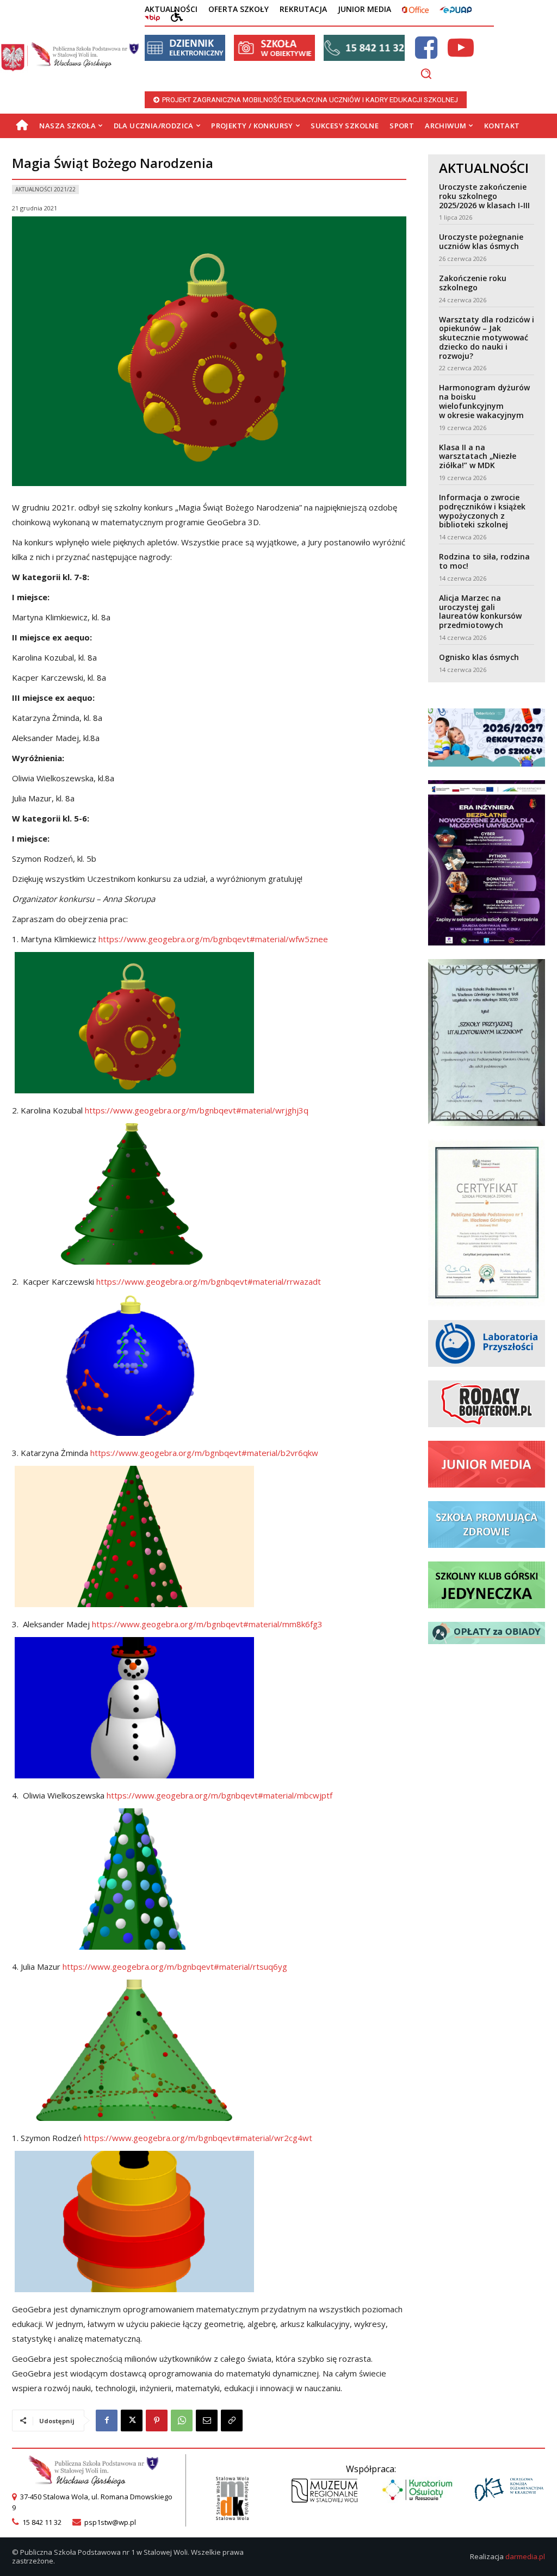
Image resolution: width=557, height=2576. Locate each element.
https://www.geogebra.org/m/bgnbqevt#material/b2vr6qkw (204, 1453)
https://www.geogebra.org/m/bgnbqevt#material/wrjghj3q (197, 1110)
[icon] (426, 54)
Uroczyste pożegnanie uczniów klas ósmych (481, 241)
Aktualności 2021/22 (45, 189)
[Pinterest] (157, 2421)
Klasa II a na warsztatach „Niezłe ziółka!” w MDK (478, 456)
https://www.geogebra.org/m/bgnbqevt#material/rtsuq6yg (175, 1967)
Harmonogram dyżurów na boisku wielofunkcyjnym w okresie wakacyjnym (484, 401)
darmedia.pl (525, 2556)
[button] (426, 73)
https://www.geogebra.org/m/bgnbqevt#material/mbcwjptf (219, 1795)
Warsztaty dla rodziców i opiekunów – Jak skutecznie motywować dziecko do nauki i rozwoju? (487, 338)
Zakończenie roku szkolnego (473, 283)
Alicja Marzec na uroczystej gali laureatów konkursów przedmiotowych (480, 611)
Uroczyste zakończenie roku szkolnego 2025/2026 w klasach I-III (484, 196)
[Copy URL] (232, 2421)
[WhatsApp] (182, 2421)
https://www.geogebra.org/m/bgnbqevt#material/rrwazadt (209, 1281)
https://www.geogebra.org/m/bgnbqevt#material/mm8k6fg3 (207, 1624)
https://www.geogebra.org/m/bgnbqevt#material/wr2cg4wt (198, 2138)
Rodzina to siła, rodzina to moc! (484, 561)
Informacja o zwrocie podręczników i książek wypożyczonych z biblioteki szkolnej (482, 511)
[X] (132, 2421)
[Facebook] (107, 2421)
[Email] (207, 2421)
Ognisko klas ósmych (479, 657)
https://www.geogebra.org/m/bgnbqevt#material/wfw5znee (213, 939)
